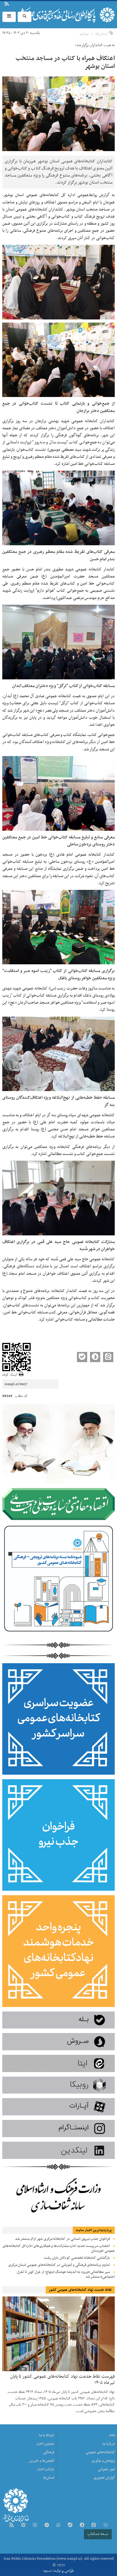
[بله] (70, 2525)
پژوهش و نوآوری (103, 2461)
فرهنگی (49, 2452)
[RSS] (11, 2525)
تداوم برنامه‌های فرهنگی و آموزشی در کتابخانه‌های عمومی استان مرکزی (59, 2265)
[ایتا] (94, 2525)
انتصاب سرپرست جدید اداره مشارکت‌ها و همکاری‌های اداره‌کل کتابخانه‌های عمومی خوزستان (59, 2248)
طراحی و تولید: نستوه (59, 2571)
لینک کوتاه (10, 1375)
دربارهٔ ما (16, 5)
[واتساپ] (58, 2525)
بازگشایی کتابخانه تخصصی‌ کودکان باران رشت (77, 2258)
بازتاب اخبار (45, 2469)
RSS (7, 5)
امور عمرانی (106, 2469)
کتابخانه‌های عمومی (100, 2452)
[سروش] (82, 2525)
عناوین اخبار (45, 2444)
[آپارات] (23, 2525)
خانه (112, 2435)
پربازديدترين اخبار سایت (94, 2230)
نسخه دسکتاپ (98, 2534)
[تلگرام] (47, 2525)
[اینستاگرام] (35, 2525)
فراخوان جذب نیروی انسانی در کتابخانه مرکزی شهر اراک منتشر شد (62, 2239)
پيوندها (13, 5)
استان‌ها (102, 34)
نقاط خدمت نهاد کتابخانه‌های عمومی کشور (80, 2290)
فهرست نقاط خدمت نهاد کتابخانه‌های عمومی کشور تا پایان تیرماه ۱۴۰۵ (62, 2379)
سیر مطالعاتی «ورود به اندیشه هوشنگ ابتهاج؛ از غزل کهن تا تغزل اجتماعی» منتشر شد (66, 2275)
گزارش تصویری (104, 2478)
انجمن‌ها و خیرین (42, 2461)
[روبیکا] (105, 2525)
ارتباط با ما (20, 5)
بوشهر (84, 34)
